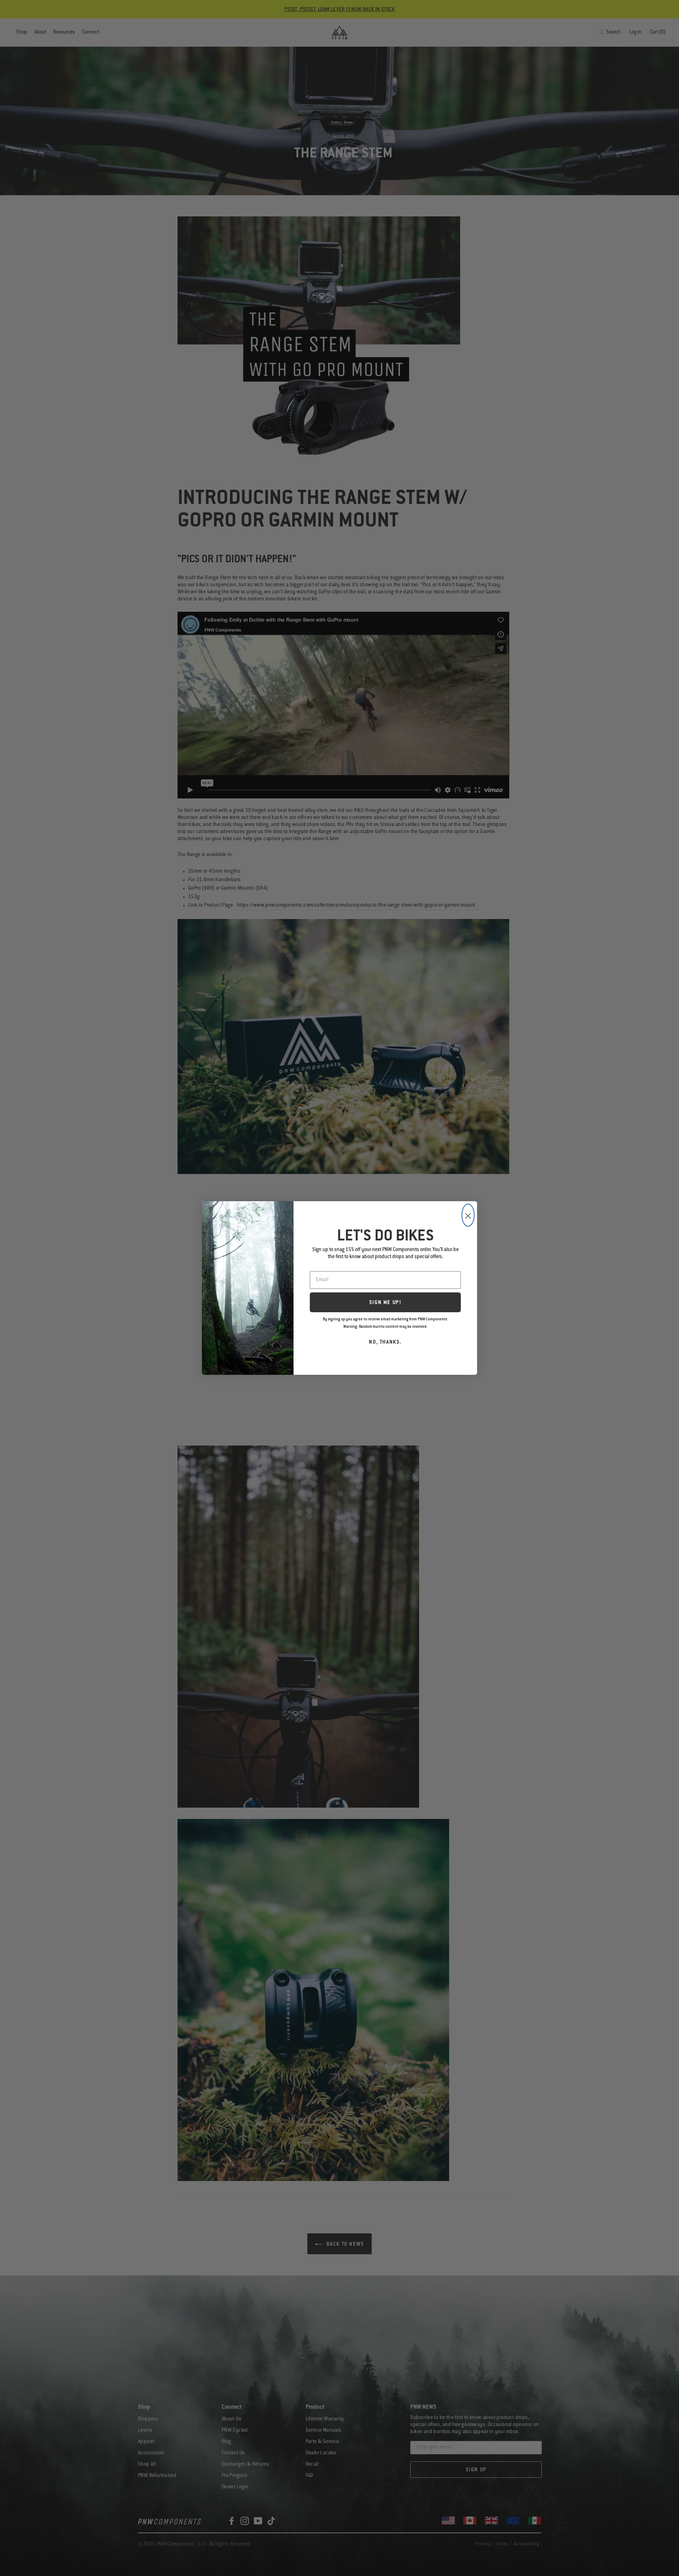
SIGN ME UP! (385, 1303)
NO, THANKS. (385, 1343)
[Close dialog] (468, 1215)
